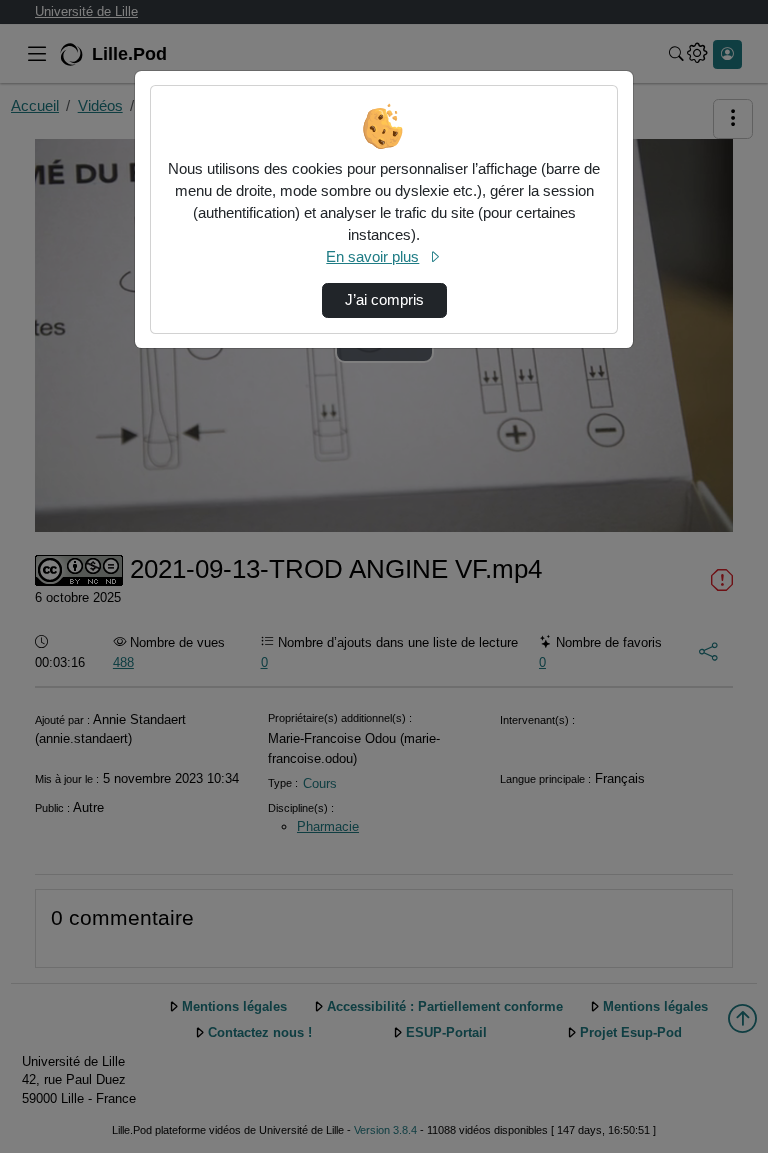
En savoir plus (372, 257)
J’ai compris (384, 300)
